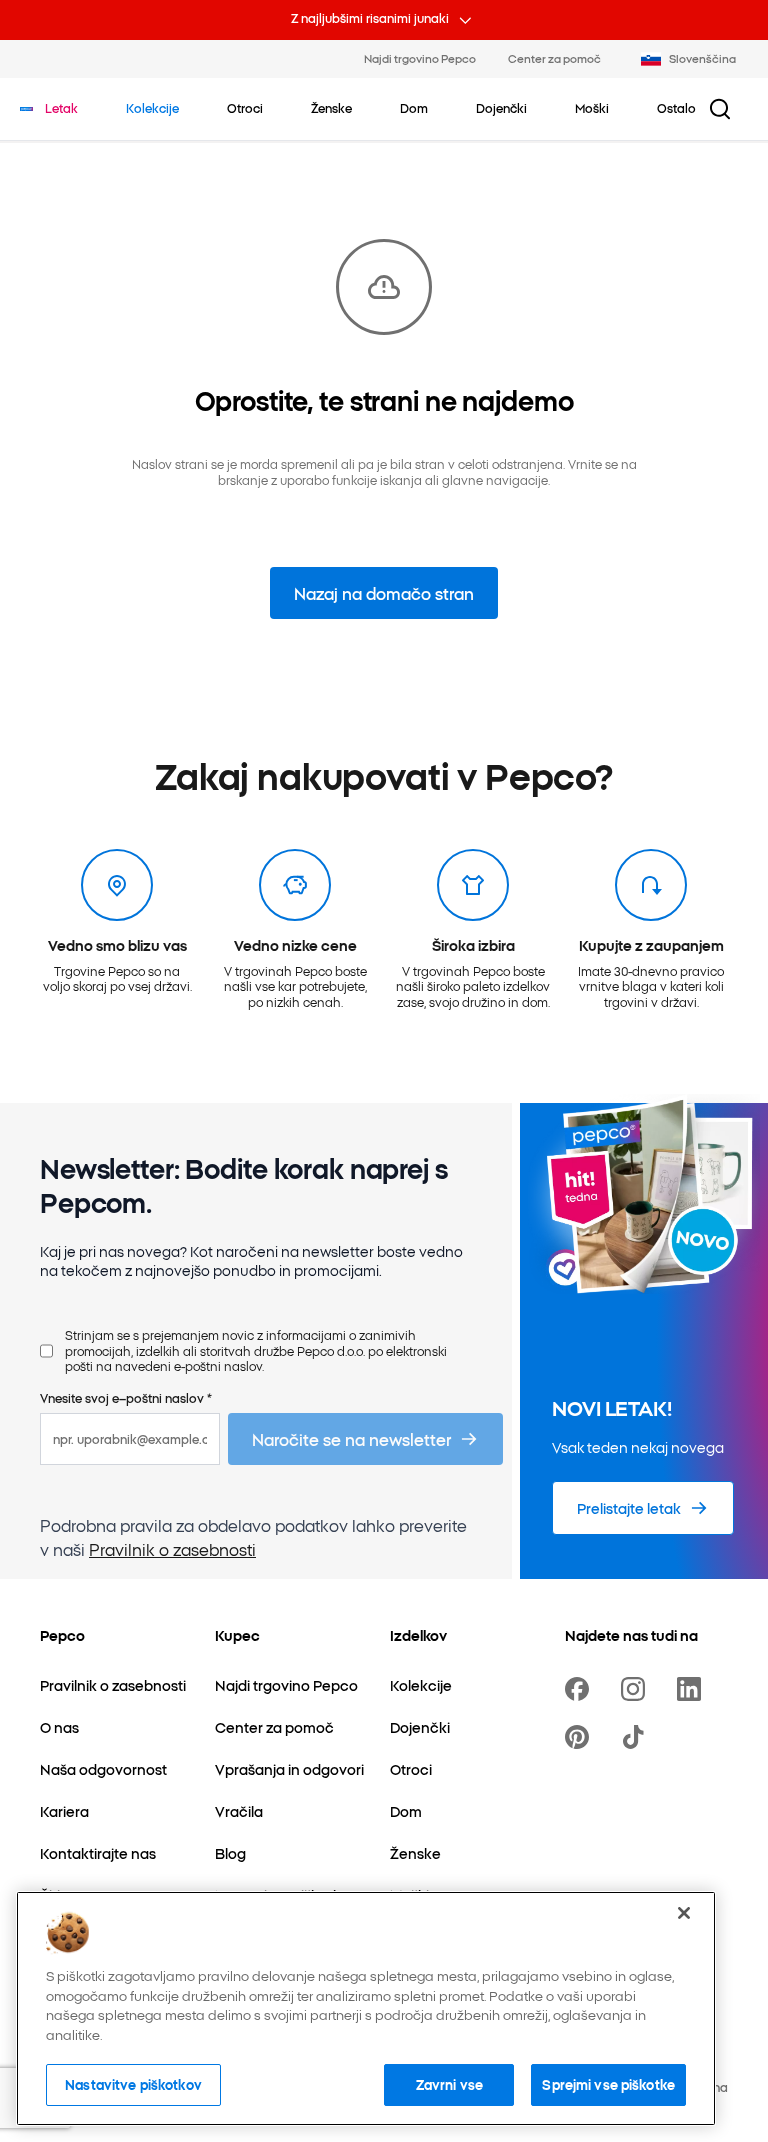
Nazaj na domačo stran (384, 593)
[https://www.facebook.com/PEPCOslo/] (581, 1689)
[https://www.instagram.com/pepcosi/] (637, 1689)
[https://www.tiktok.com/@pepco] (637, 1737)
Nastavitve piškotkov (133, 2084)
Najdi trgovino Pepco (420, 58)
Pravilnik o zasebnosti (172, 1549)
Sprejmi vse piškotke (608, 2084)
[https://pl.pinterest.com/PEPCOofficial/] (581, 1737)
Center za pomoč (554, 58)
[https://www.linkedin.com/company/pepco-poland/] (693, 1689)
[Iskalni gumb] (720, 109)
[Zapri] (684, 1913)
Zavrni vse (449, 2084)
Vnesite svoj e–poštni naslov (126, 1397)
